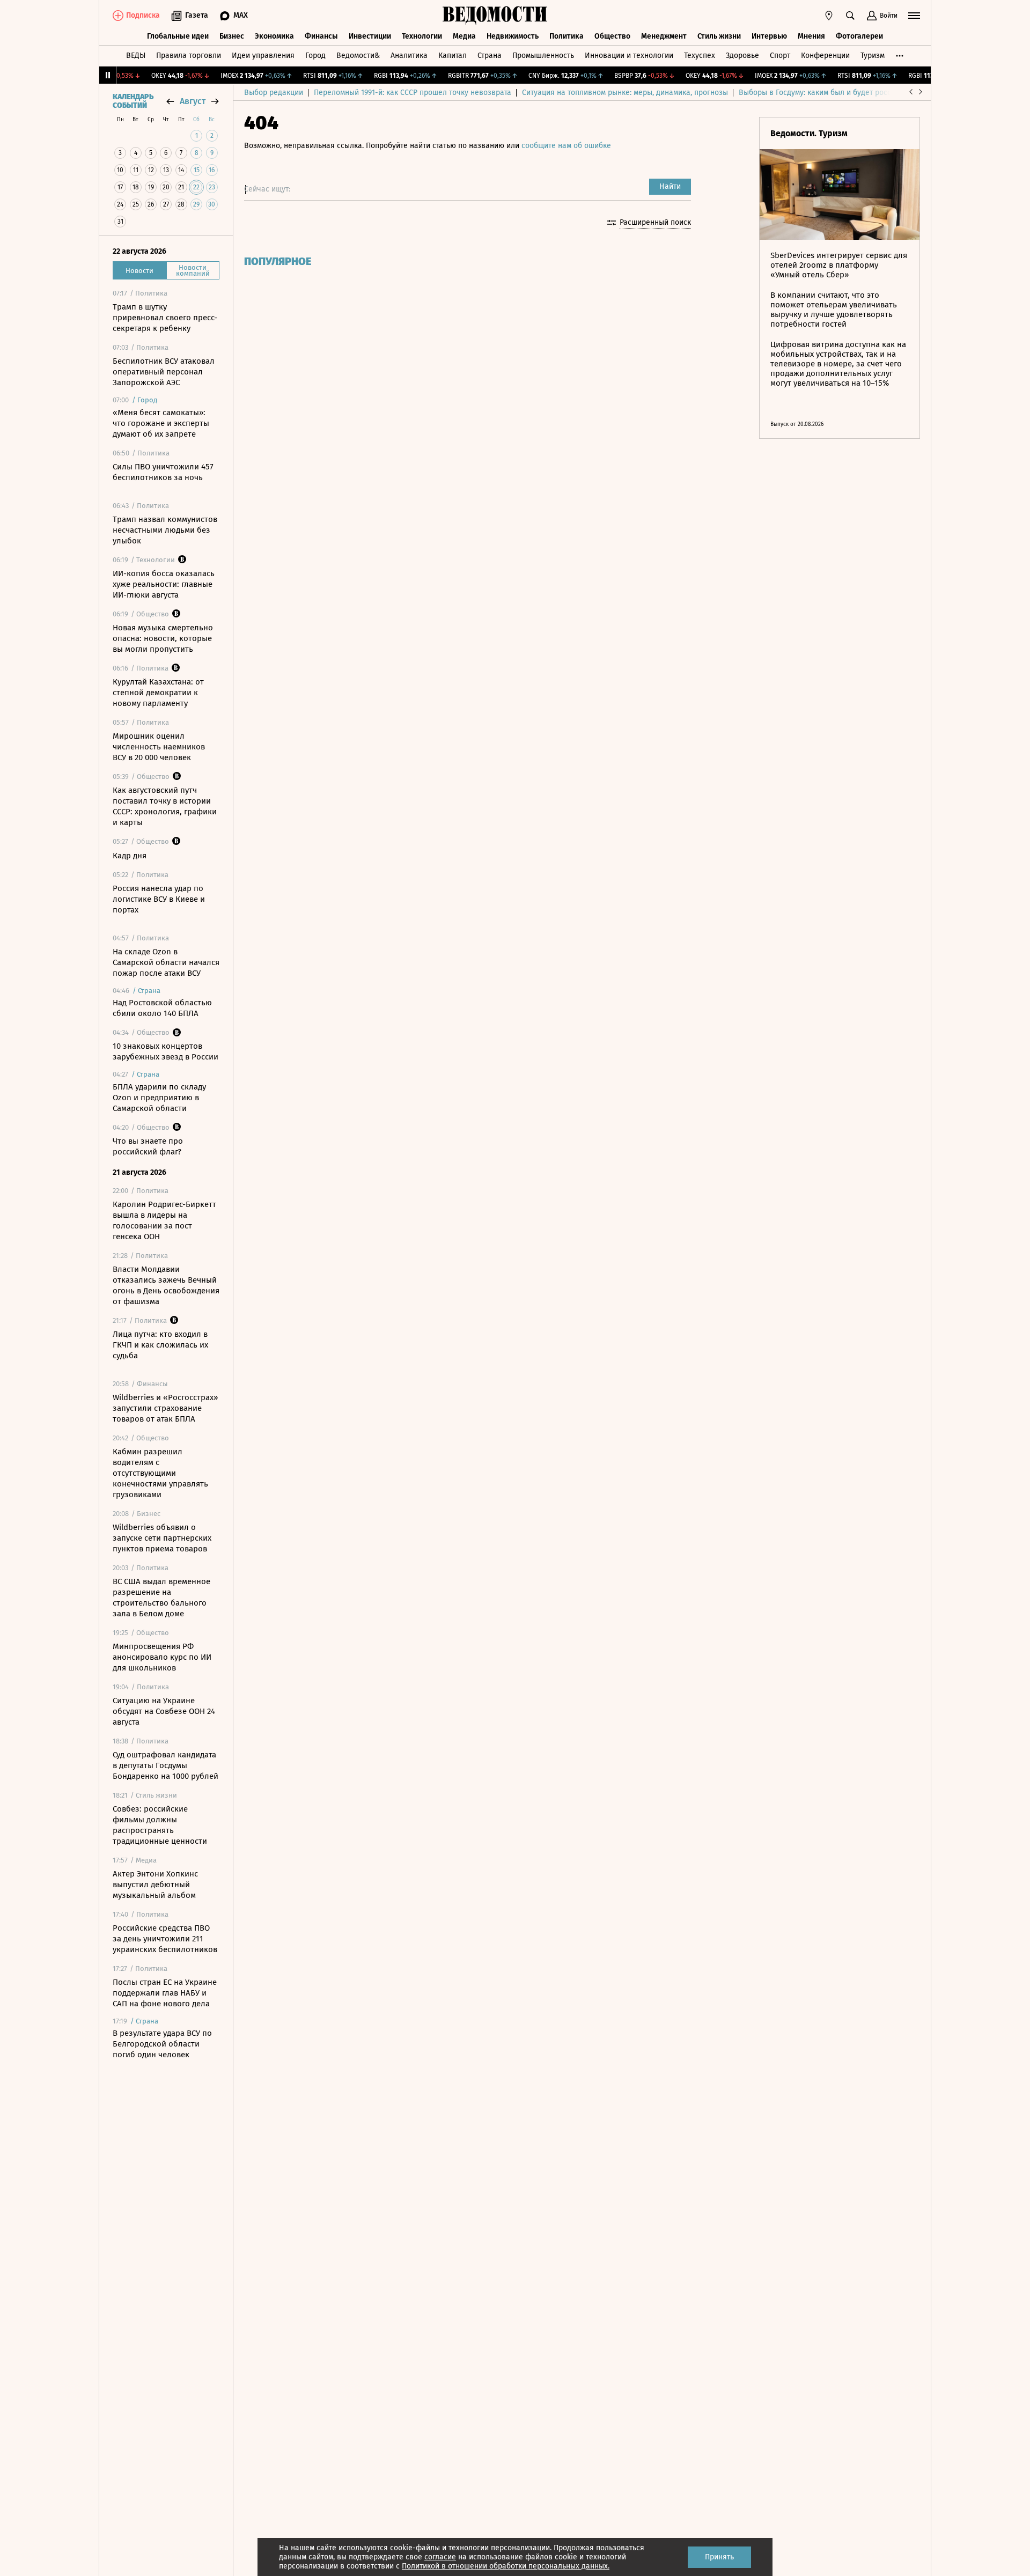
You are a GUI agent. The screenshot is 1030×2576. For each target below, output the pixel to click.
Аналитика (409, 56)
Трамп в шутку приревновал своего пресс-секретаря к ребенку (165, 318)
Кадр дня (130, 856)
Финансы (321, 36)
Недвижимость (513, 36)
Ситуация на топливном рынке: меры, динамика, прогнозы (625, 93)
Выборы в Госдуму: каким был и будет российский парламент (847, 93)
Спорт (780, 56)
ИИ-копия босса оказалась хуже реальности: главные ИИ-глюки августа (164, 584)
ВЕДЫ (136, 56)
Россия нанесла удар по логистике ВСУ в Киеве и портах (159, 899)
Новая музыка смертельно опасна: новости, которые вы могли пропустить (163, 638)
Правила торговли (189, 56)
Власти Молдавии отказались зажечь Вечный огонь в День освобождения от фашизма (166, 1285)
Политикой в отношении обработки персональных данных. (506, 2566)
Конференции (825, 56)
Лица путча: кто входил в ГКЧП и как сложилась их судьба (160, 1345)
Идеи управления (263, 56)
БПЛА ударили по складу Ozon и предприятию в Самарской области (159, 1098)
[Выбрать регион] (829, 16)
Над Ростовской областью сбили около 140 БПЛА (162, 1008)
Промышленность (543, 56)
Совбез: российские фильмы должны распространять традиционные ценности (160, 1825)
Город (315, 56)
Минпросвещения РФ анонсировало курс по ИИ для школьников (162, 1657)
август (193, 101)
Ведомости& (358, 56)
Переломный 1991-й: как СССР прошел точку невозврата (413, 93)
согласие (440, 2557)
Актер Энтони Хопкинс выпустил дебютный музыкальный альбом (155, 1885)
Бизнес (232, 36)
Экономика (274, 36)
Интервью (769, 36)
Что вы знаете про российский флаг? (148, 1146)
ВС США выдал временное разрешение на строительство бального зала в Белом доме (161, 1598)
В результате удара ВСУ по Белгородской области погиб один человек (162, 2044)
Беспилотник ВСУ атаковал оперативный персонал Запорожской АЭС (164, 372)
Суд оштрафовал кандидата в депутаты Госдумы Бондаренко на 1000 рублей (165, 1765)
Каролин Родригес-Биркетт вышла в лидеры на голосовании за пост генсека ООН (164, 1220)
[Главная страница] (495, 16)
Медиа (464, 36)
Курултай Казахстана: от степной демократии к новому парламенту (158, 693)
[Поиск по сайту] (850, 16)
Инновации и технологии (629, 56)
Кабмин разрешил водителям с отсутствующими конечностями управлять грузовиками (160, 1473)
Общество (612, 36)
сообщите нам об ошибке (566, 146)
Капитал (453, 56)
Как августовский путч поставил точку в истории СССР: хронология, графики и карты (165, 806)
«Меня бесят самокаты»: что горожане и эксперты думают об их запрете (161, 423)
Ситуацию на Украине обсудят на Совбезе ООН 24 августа (164, 1711)
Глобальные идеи (178, 36)
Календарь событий (133, 101)
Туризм (873, 56)
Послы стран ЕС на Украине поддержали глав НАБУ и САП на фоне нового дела (165, 1993)
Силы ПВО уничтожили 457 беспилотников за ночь (163, 472)
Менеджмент (664, 36)
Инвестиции (370, 36)
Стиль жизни (719, 36)
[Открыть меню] (914, 16)
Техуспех (700, 56)
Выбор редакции (274, 93)
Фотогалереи (859, 36)
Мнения (811, 36)
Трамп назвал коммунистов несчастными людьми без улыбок (165, 530)
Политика (566, 36)
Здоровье (742, 56)
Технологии (422, 36)
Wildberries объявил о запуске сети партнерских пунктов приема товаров (162, 1538)
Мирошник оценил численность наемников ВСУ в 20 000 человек (159, 747)
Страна (490, 56)
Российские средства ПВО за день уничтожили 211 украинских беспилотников (165, 1939)
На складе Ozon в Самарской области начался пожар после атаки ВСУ (166, 962)
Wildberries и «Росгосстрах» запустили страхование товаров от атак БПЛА (165, 1408)
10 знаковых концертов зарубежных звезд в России (165, 1051)
